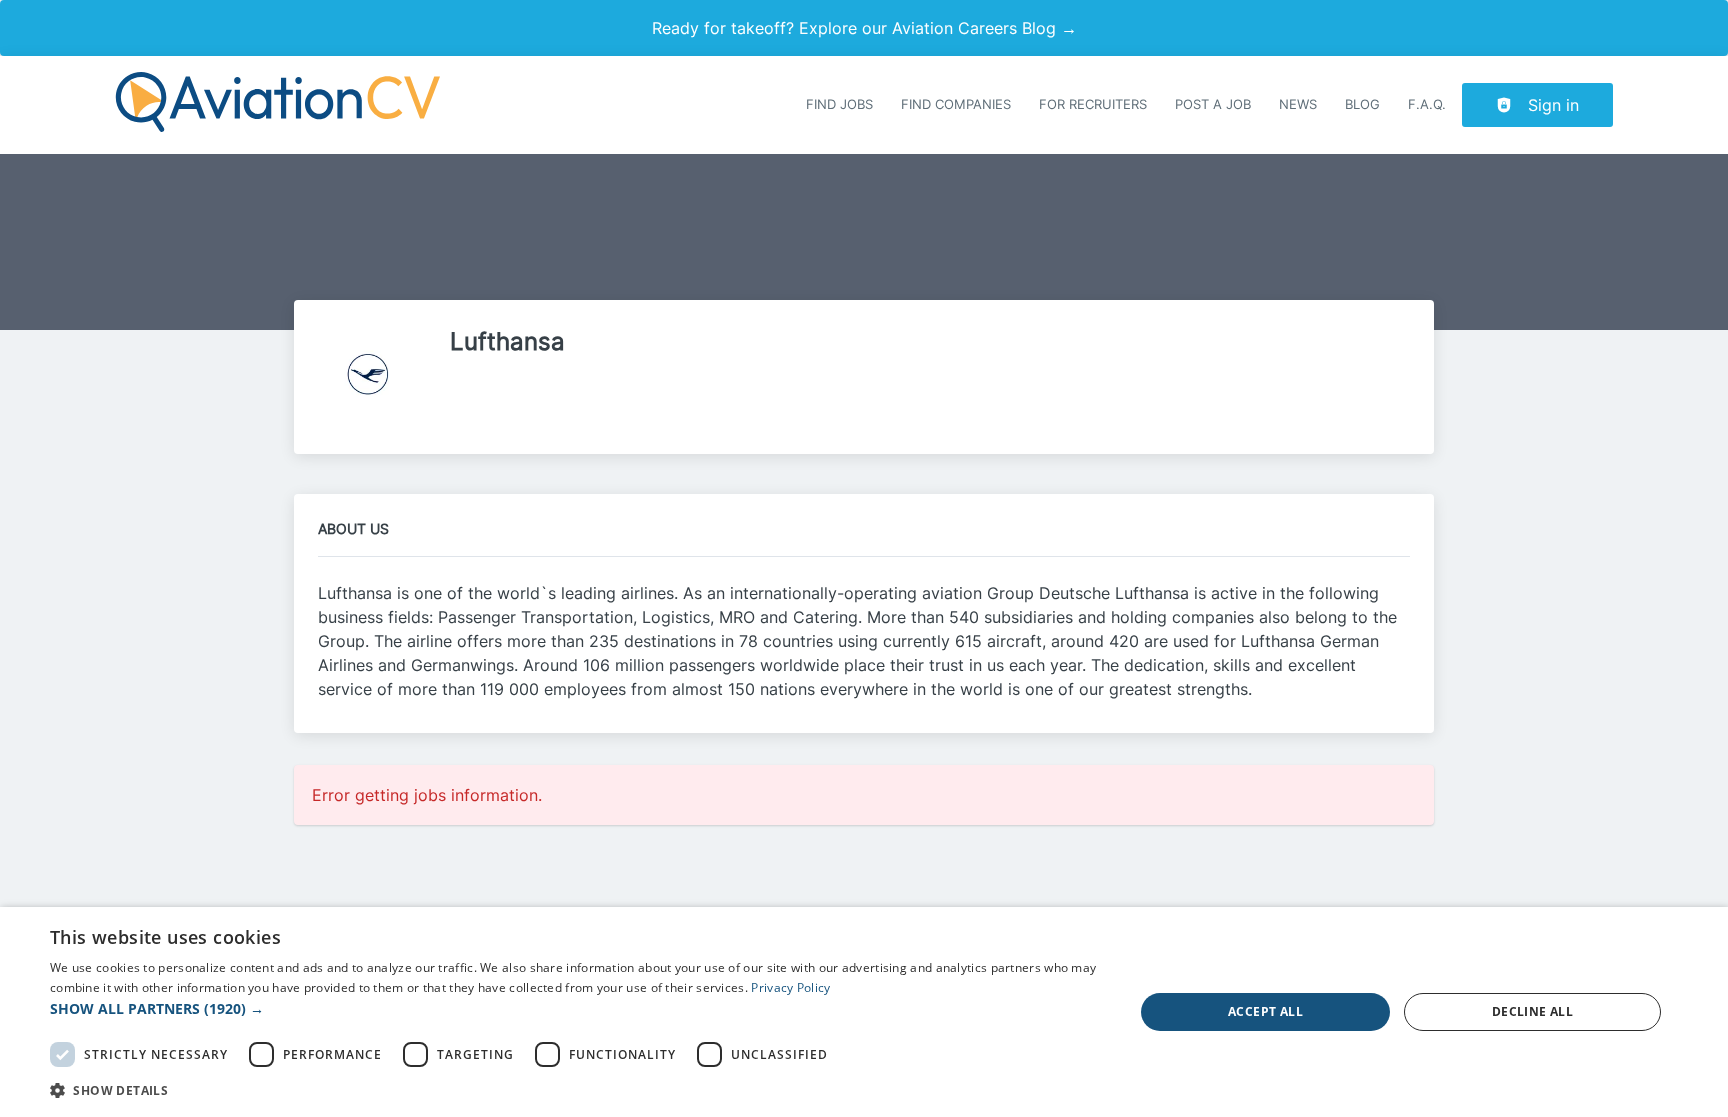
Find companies (956, 104)
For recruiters (1093, 104)
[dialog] (864, 1012)
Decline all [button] (1532, 1011)
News (1298, 104)
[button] (576, 1008)
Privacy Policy (790, 987)
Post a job (1213, 104)
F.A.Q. (1427, 104)
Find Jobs (839, 104)
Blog (1362, 104)
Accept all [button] (1265, 1011)
